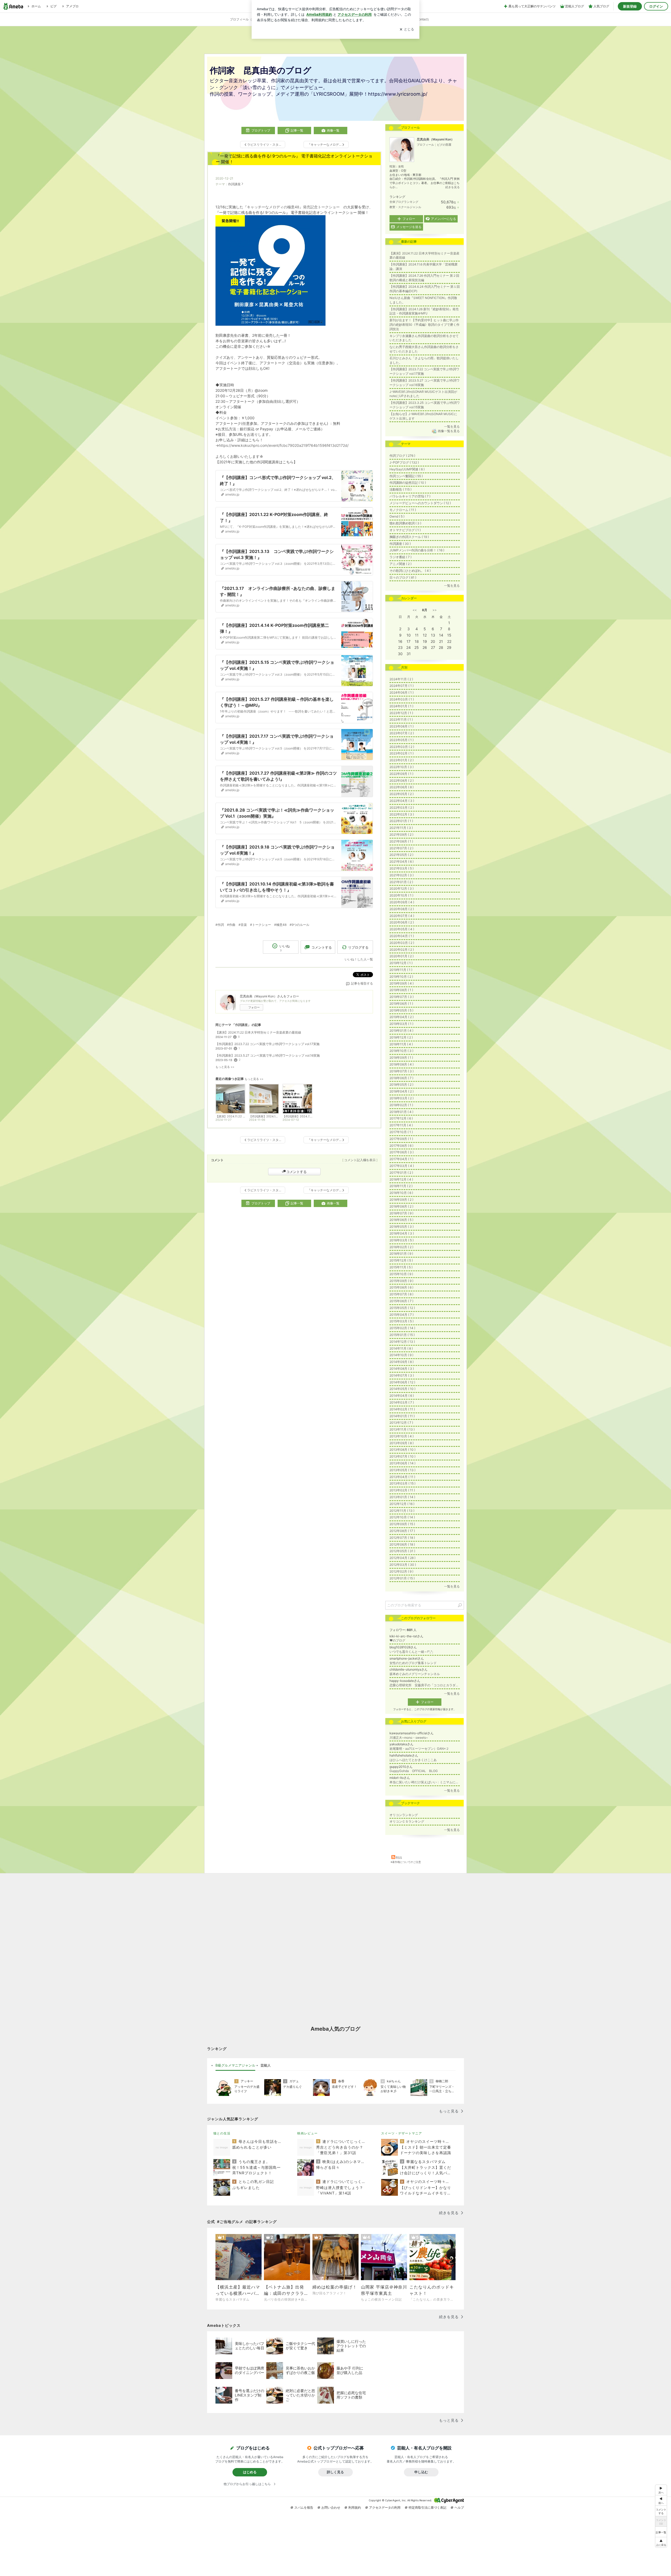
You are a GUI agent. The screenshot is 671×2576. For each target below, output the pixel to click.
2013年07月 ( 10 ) (402, 1456)
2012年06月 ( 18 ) (402, 1544)
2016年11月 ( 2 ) (401, 1186)
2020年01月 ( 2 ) (402, 956)
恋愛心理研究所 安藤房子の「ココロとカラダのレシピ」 (425, 1685)
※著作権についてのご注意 (406, 1862)
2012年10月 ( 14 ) (402, 1517)
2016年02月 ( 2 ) (401, 1247)
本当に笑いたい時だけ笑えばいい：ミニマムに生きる (425, 1782)
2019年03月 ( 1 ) (401, 1024)
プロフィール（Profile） (247, 19)
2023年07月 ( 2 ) (402, 733)
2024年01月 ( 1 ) (401, 706)
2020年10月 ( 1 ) (401, 895)
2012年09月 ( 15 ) (402, 1524)
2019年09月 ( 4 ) (402, 983)
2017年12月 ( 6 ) (401, 1118)
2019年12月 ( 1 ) (401, 963)
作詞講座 (234, 184)
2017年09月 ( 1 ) (401, 1139)
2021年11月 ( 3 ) (401, 828)
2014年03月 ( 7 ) (402, 1402)
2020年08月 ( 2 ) (402, 909)
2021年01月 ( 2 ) (401, 882)
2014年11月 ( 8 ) (401, 1348)
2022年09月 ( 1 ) (401, 774)
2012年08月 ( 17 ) (402, 1531)
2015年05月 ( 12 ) (402, 1308)
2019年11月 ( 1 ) (401, 970)
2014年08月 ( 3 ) (402, 1369)
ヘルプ (459, 2507)
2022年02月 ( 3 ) (402, 814)
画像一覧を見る (449, 431)
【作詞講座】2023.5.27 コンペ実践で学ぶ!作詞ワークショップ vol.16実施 (268, 1055)
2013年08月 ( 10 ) (402, 1450)
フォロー (254, 1007)
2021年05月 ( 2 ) (401, 855)
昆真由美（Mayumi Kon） (435, 139)
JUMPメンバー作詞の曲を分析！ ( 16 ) (417, 550)
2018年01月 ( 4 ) (401, 1112)
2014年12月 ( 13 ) (402, 1342)
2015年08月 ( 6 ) (401, 1287)
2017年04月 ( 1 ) (401, 1159)
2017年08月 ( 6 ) (401, 1146)
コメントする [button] (322, 947)
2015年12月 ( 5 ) (401, 1260)
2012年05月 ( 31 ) (402, 1551)
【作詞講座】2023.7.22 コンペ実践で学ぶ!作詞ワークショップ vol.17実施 (267, 1044)
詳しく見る (335, 2472)
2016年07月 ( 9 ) (401, 1213)
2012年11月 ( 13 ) (402, 1511)
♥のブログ (397, 1640)
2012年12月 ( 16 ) (402, 1504)
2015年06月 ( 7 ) (401, 1301)
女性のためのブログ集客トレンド (413, 1663)
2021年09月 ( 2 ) (401, 835)
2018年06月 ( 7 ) (401, 1078)
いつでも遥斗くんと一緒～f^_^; (411, 1652)
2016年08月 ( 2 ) (401, 1206)
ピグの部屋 (444, 145)
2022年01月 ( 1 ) (401, 821)
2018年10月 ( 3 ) (401, 1051)
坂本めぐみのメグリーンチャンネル (415, 1674)
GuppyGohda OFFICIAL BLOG (414, 1771)
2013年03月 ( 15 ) (402, 1483)
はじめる (250, 2472)
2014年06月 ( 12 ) (402, 1382)
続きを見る (453, 187)
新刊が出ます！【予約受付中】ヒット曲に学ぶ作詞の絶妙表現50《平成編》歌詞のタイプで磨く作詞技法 (424, 325)
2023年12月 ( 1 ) (401, 713)
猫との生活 (222, 2133)
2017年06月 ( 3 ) (402, 1152)
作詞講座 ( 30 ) (400, 544)
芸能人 (266, 2065)
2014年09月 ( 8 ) (402, 1362)
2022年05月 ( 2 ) (402, 794)
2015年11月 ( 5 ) (401, 1267)
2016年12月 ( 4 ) (401, 1179)
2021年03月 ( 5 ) (402, 868)
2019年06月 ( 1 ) (401, 1004)
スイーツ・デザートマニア (402, 2133)
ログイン (656, 6)
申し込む (421, 2472)
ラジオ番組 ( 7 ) (401, 557)
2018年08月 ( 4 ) (402, 1064)
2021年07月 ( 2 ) (401, 848)
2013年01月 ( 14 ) (402, 1497)
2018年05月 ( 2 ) (401, 1085)
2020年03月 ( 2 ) (402, 943)
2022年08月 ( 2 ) (402, 781)
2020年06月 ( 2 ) (402, 922)
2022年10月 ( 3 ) (402, 767)
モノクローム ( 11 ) (403, 510)
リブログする (358, 947)
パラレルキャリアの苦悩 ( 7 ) (410, 496)
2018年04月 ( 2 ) (402, 1091)
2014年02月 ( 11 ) (402, 1409)
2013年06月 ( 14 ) (402, 1463)
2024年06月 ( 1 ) (402, 692)
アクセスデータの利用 (385, 2507)
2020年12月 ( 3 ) (402, 888)
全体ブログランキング (404, 202)
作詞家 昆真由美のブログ (261, 70)
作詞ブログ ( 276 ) (402, 456)
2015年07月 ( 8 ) (401, 1294)
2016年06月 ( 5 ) (401, 1220)
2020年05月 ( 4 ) (402, 929)
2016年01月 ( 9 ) (401, 1254)
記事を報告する (362, 983)
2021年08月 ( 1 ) (401, 841)
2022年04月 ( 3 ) (402, 801)
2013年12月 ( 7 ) (401, 1423)
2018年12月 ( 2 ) (401, 1037)
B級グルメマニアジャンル (235, 2065)
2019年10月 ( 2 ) (401, 977)
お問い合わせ (331, 2507)
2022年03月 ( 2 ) (402, 808)
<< (415, 610)
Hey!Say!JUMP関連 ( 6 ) (407, 469)
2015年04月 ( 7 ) (402, 1315)
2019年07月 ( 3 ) (402, 997)
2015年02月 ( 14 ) (402, 1328)
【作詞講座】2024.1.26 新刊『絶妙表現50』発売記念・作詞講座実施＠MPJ (424, 311)
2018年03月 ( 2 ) (402, 1098)
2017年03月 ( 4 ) (402, 1166)
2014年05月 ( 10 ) (402, 1389)
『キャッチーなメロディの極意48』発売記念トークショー (291, 207)
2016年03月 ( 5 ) (402, 1240)
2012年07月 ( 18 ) (402, 1538)
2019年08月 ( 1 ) (401, 990)
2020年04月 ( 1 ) (402, 936)
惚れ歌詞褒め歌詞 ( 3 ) (405, 523)
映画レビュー (307, 2133)
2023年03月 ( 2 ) (402, 747)
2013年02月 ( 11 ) (402, 1490)
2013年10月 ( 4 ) (402, 1436)
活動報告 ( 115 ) (401, 489)
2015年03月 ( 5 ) (402, 1321)
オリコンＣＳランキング (407, 1821)
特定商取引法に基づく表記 (428, 2507)
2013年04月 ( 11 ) (402, 1477)
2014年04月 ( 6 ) (402, 1396)
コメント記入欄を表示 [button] (360, 1160)
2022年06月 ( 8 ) (402, 787)
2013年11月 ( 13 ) (402, 1429)
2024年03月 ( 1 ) (402, 699)
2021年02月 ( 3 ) (402, 875)
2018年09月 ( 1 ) (401, 1058)
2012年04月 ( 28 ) (402, 1558)
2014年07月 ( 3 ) (402, 1375)
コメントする (296, 1172)
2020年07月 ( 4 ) (402, 916)
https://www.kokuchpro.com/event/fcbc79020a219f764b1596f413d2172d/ (284, 445)
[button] (661, 2542)
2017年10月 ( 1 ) (401, 1132)
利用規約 (355, 2507)
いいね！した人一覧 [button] (359, 959)
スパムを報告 (304, 2507)
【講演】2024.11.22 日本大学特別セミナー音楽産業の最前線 (258, 1032)
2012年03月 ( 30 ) (403, 1565)
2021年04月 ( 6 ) (402, 862)
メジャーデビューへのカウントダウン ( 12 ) (420, 503)
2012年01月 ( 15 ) (402, 1578)
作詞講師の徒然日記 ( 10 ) (408, 483)
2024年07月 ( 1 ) (402, 686)
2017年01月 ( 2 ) (401, 1173)
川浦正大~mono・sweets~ (409, 1738)
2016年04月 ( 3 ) (402, 1233)
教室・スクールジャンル (405, 207)
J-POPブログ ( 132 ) (404, 462)
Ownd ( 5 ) (397, 516)
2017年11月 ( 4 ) (401, 1125)
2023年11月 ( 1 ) (401, 719)
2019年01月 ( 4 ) (401, 1031)
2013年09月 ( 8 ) (402, 1443)
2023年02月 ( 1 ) (402, 753)
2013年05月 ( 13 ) (402, 1470)
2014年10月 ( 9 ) (401, 1355)
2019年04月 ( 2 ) (402, 1017)
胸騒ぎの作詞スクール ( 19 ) (409, 537)
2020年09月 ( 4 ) (402, 902)
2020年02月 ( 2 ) (402, 950)
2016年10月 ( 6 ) (401, 1193)
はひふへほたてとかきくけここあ (413, 1760)
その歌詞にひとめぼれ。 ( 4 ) (410, 571)
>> (435, 610)
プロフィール (425, 145)
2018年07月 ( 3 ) (402, 1071)
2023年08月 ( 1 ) (402, 726)
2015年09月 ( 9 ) (401, 1281)
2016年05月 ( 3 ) (402, 1227)
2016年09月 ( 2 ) (401, 1200)
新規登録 (630, 6)
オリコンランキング (404, 1815)
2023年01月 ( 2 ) (402, 760)
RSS (399, 1858)
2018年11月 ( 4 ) (401, 1044)
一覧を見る (452, 426)
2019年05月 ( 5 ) (401, 1010)
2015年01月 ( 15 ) (402, 1335)
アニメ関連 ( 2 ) (401, 564)
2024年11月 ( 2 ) (401, 679)
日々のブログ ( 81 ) (403, 577)
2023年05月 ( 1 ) (402, 740)
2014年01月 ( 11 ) (402, 1416)
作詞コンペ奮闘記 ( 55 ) (406, 476)
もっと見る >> (225, 1067)
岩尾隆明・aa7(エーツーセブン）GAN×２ (419, 1749)
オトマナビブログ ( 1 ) (405, 530)
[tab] (235, 2066)
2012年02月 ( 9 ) (401, 1571)
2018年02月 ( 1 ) (401, 1105)
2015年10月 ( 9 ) (401, 1274)
